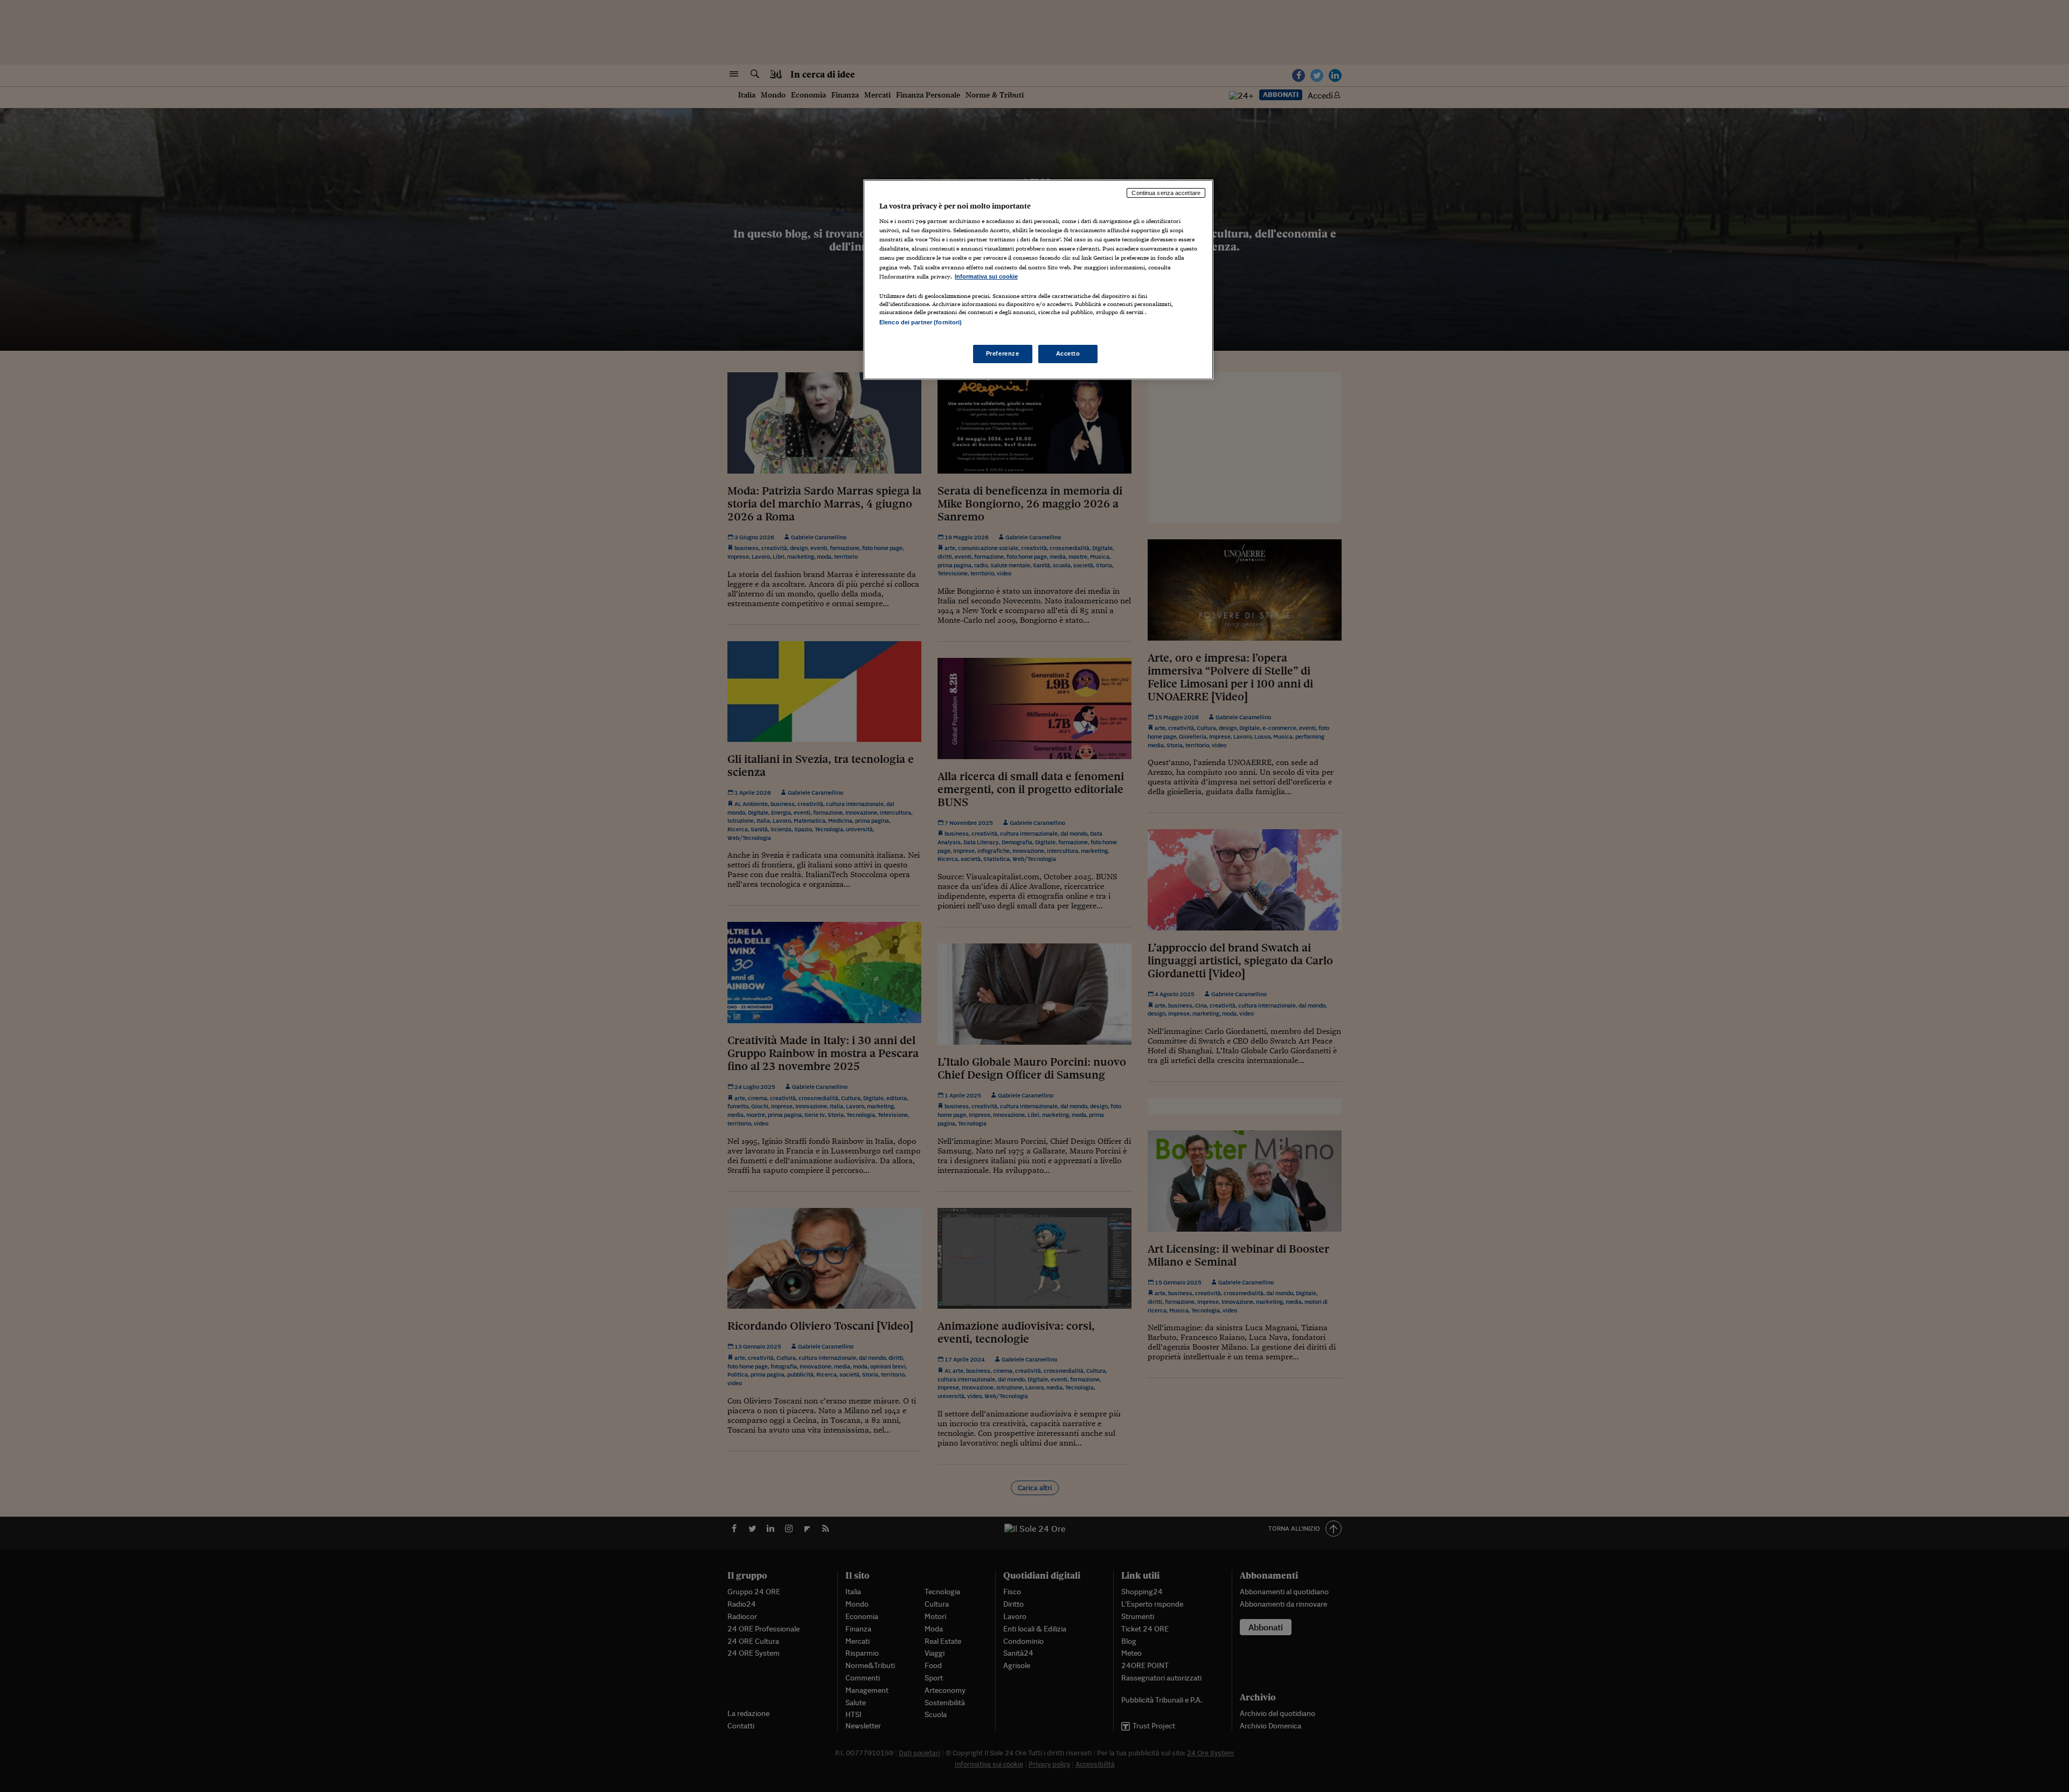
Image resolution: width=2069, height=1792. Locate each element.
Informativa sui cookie (986, 276)
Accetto (1068, 353)
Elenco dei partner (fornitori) (921, 322)
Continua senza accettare (1166, 193)
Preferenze (1003, 353)
